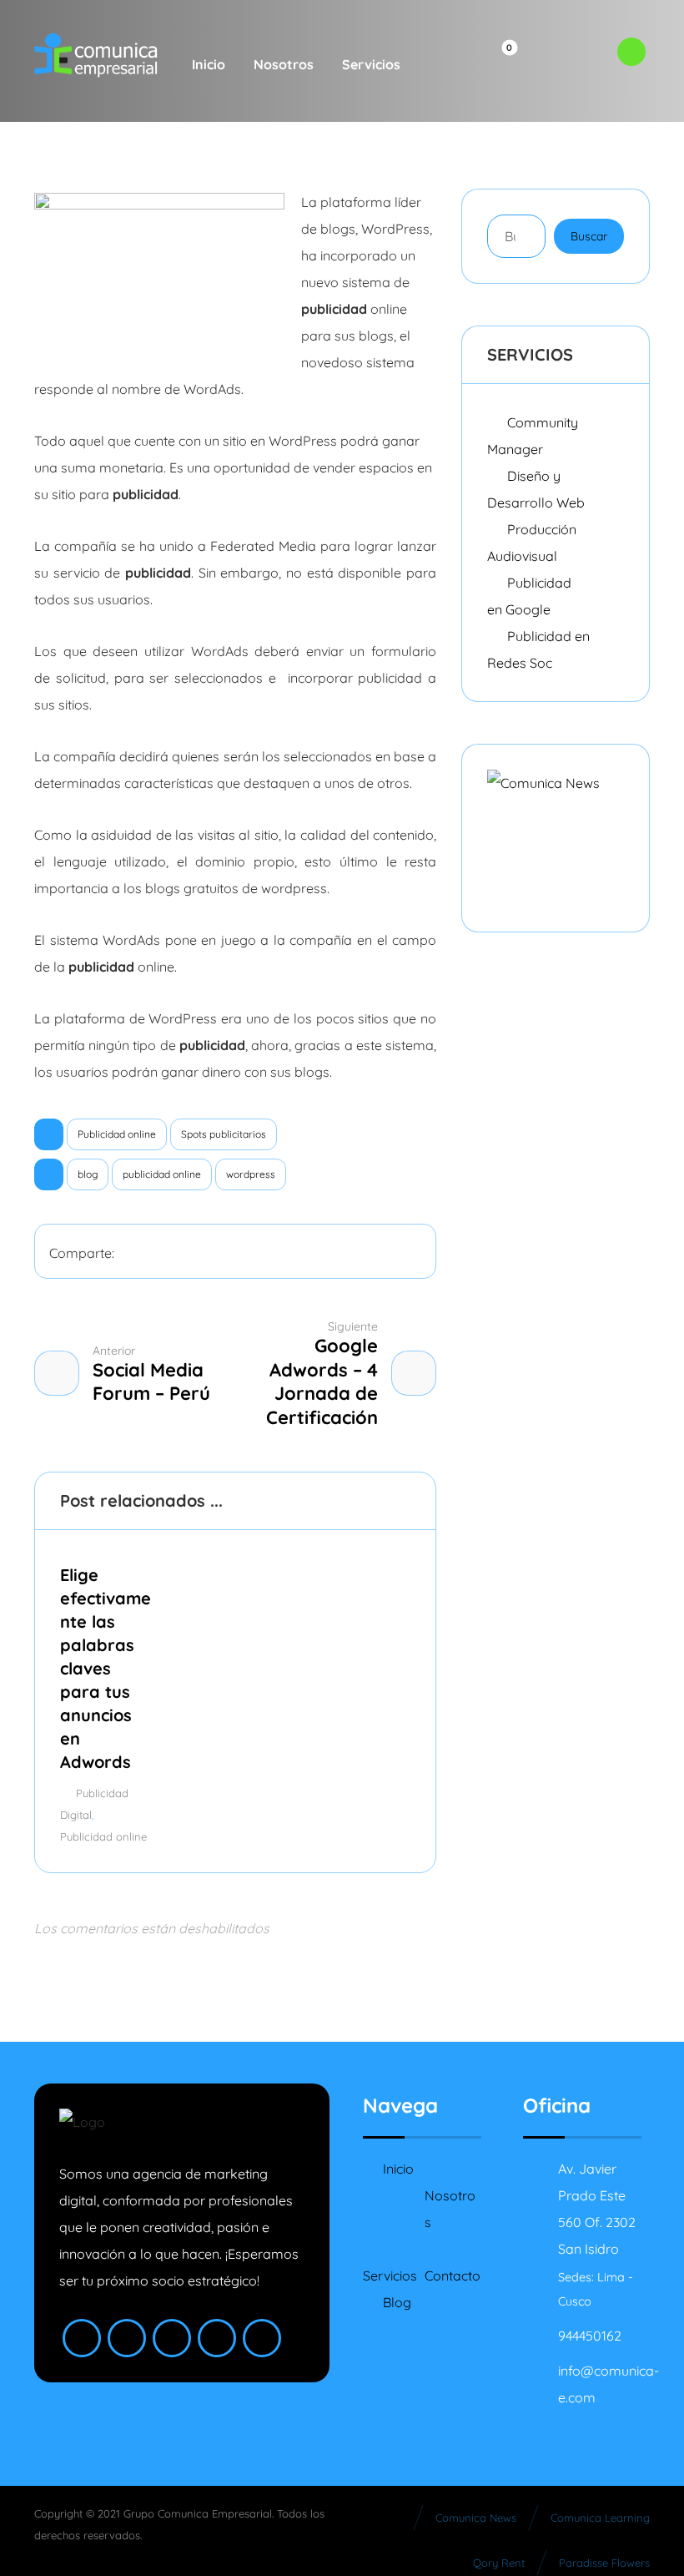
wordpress (251, 1174)
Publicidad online (117, 1134)
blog (88, 1174)
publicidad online (162, 1174)
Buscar (589, 236)
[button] (442, 64)
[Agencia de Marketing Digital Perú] (96, 56)
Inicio (398, 2169)
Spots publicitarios (224, 1134)
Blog (397, 2302)
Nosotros (450, 2209)
